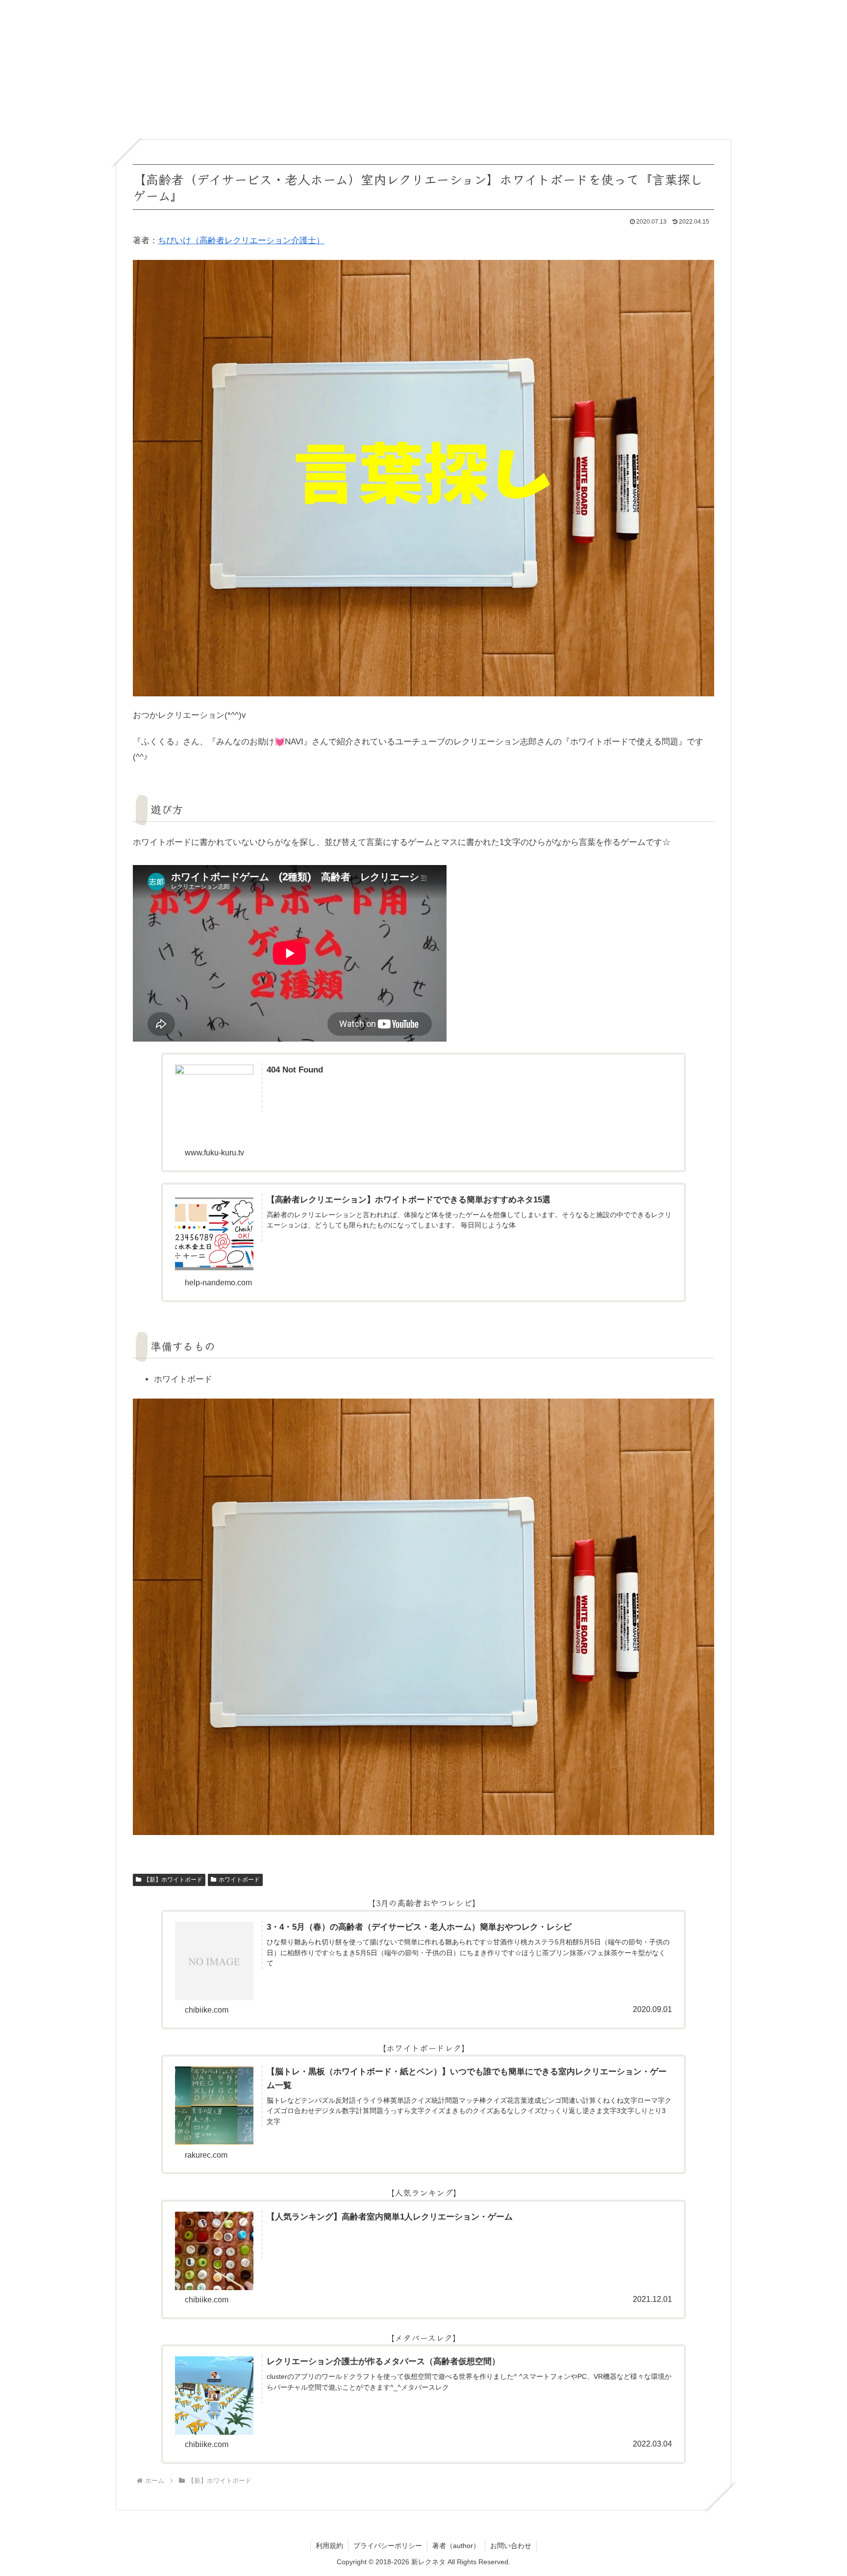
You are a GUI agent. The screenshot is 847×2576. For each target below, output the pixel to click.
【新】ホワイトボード (173, 1880)
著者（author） (456, 2546)
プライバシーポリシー (388, 2546)
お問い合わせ (511, 2546)
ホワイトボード (239, 1880)
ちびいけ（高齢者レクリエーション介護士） (241, 241)
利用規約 (329, 2546)
